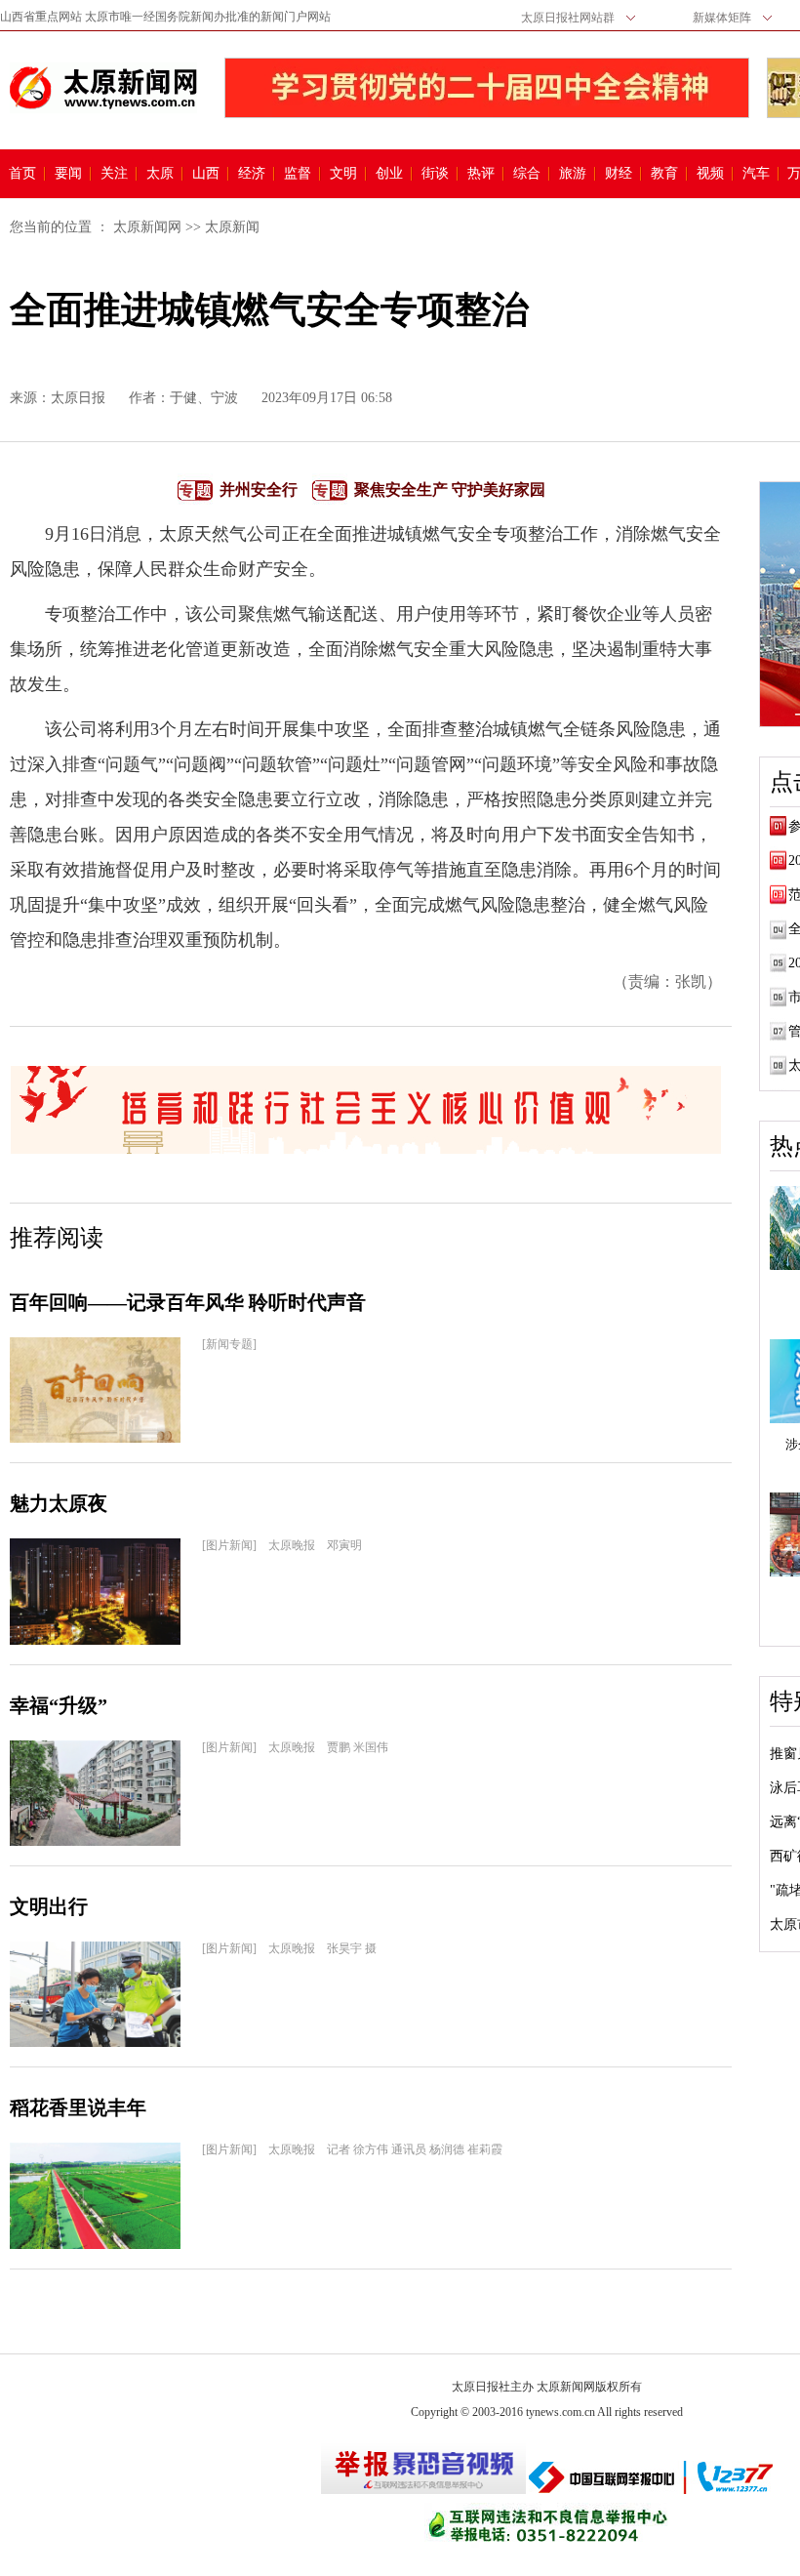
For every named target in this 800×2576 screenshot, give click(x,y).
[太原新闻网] (103, 88)
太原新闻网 (147, 227)
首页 (22, 174)
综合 (527, 174)
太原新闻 (232, 227)
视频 (710, 174)
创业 (389, 174)
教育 (664, 174)
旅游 (573, 174)
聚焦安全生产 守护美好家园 (450, 490)
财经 (619, 174)
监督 (298, 174)
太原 (160, 174)
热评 (481, 174)
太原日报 (78, 398)
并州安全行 (259, 490)
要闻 (68, 174)
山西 (206, 174)
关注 (114, 174)
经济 (252, 174)
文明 (343, 174)
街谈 (435, 174)
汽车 (756, 174)
